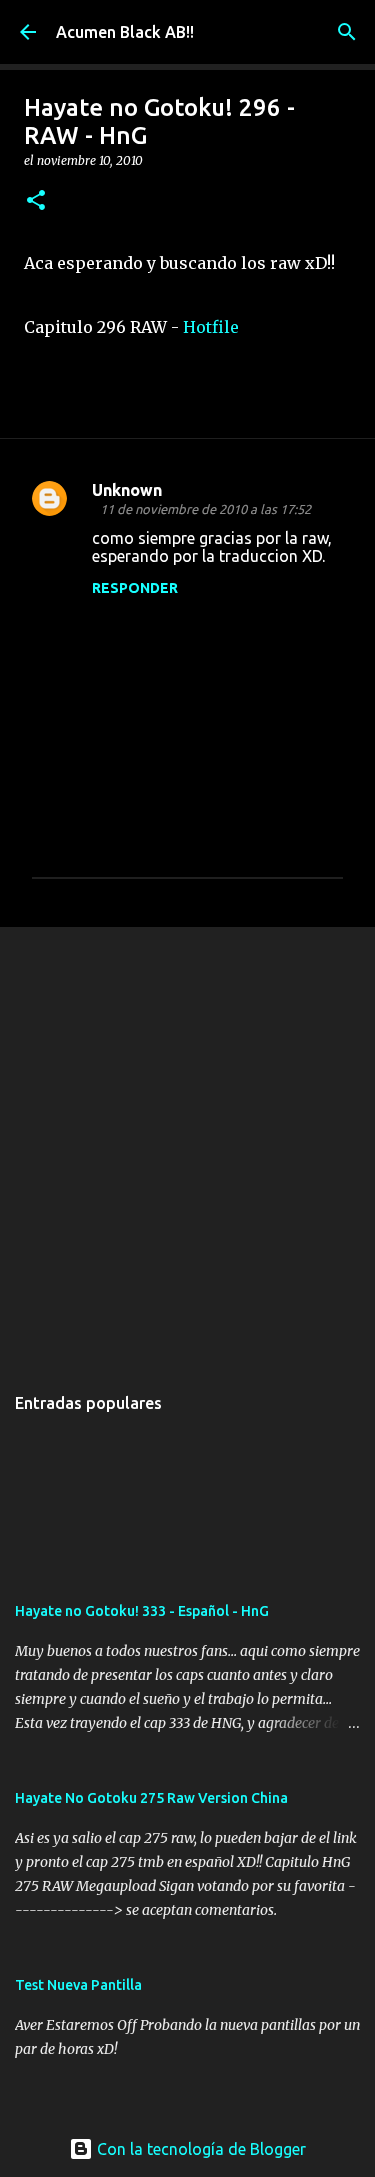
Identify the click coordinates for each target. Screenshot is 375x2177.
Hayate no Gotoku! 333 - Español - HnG (142, 1611)
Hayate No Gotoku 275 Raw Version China (151, 1798)
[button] (36, 201)
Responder (135, 588)
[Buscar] (347, 32)
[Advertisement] (187, 1144)
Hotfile (211, 327)
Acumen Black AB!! (125, 32)
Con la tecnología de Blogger (199, 2149)
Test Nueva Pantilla (78, 1985)
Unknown (127, 490)
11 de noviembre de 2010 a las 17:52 (205, 509)
